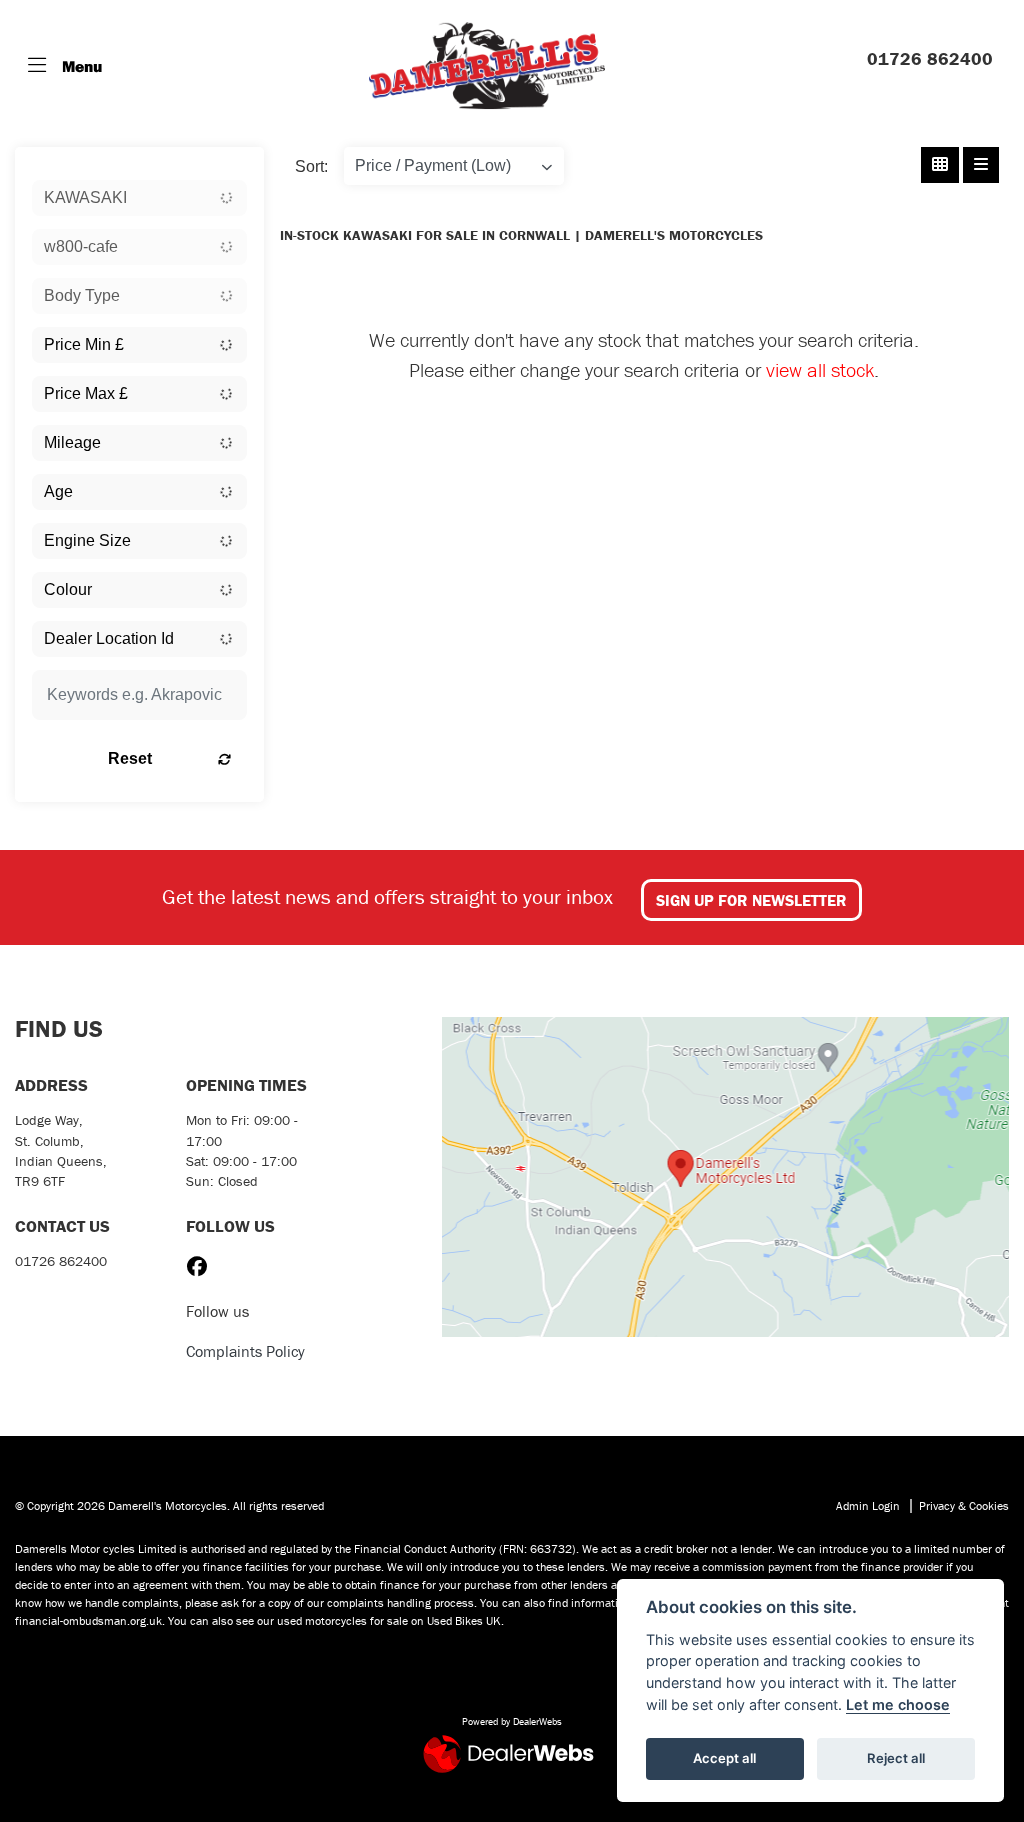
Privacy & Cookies (964, 1505)
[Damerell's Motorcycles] (487, 65)
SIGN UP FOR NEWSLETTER (751, 900)
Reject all (896, 1758)
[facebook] (202, 1267)
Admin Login (868, 1505)
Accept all (724, 1758)
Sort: (311, 166)
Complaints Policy (245, 1351)
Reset (130, 758)
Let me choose (898, 1704)
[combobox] (139, 198)
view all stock (820, 369)
